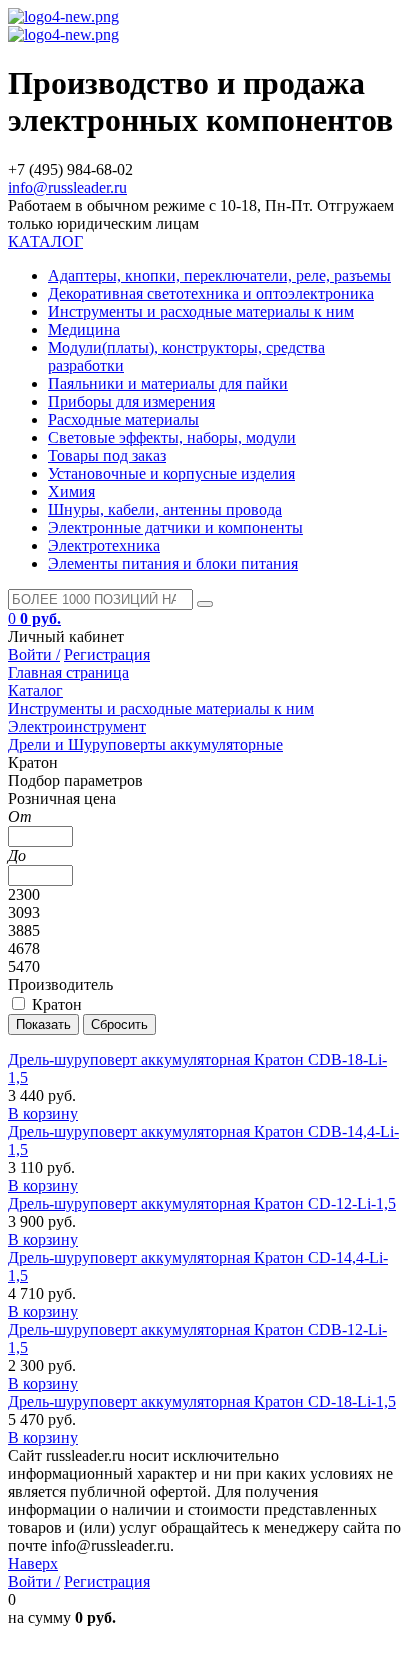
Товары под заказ (107, 455)
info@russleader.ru (67, 187)
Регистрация (107, 654)
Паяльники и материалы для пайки (168, 383)
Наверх (33, 1563)
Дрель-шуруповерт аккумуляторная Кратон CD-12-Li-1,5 (202, 1203)
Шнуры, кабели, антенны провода (165, 509)
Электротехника (104, 545)
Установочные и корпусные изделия (171, 473)
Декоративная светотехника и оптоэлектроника (211, 293)
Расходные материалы (123, 419)
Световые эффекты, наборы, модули (172, 437)
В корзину (43, 1113)
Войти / (34, 654)
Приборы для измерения (131, 401)
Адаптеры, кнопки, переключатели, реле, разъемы (219, 275)
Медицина (84, 329)
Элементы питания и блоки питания (173, 563)
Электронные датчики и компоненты (175, 527)
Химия (71, 491)
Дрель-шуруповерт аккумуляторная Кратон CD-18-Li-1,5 (202, 1401)
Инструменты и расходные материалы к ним (201, 311)
